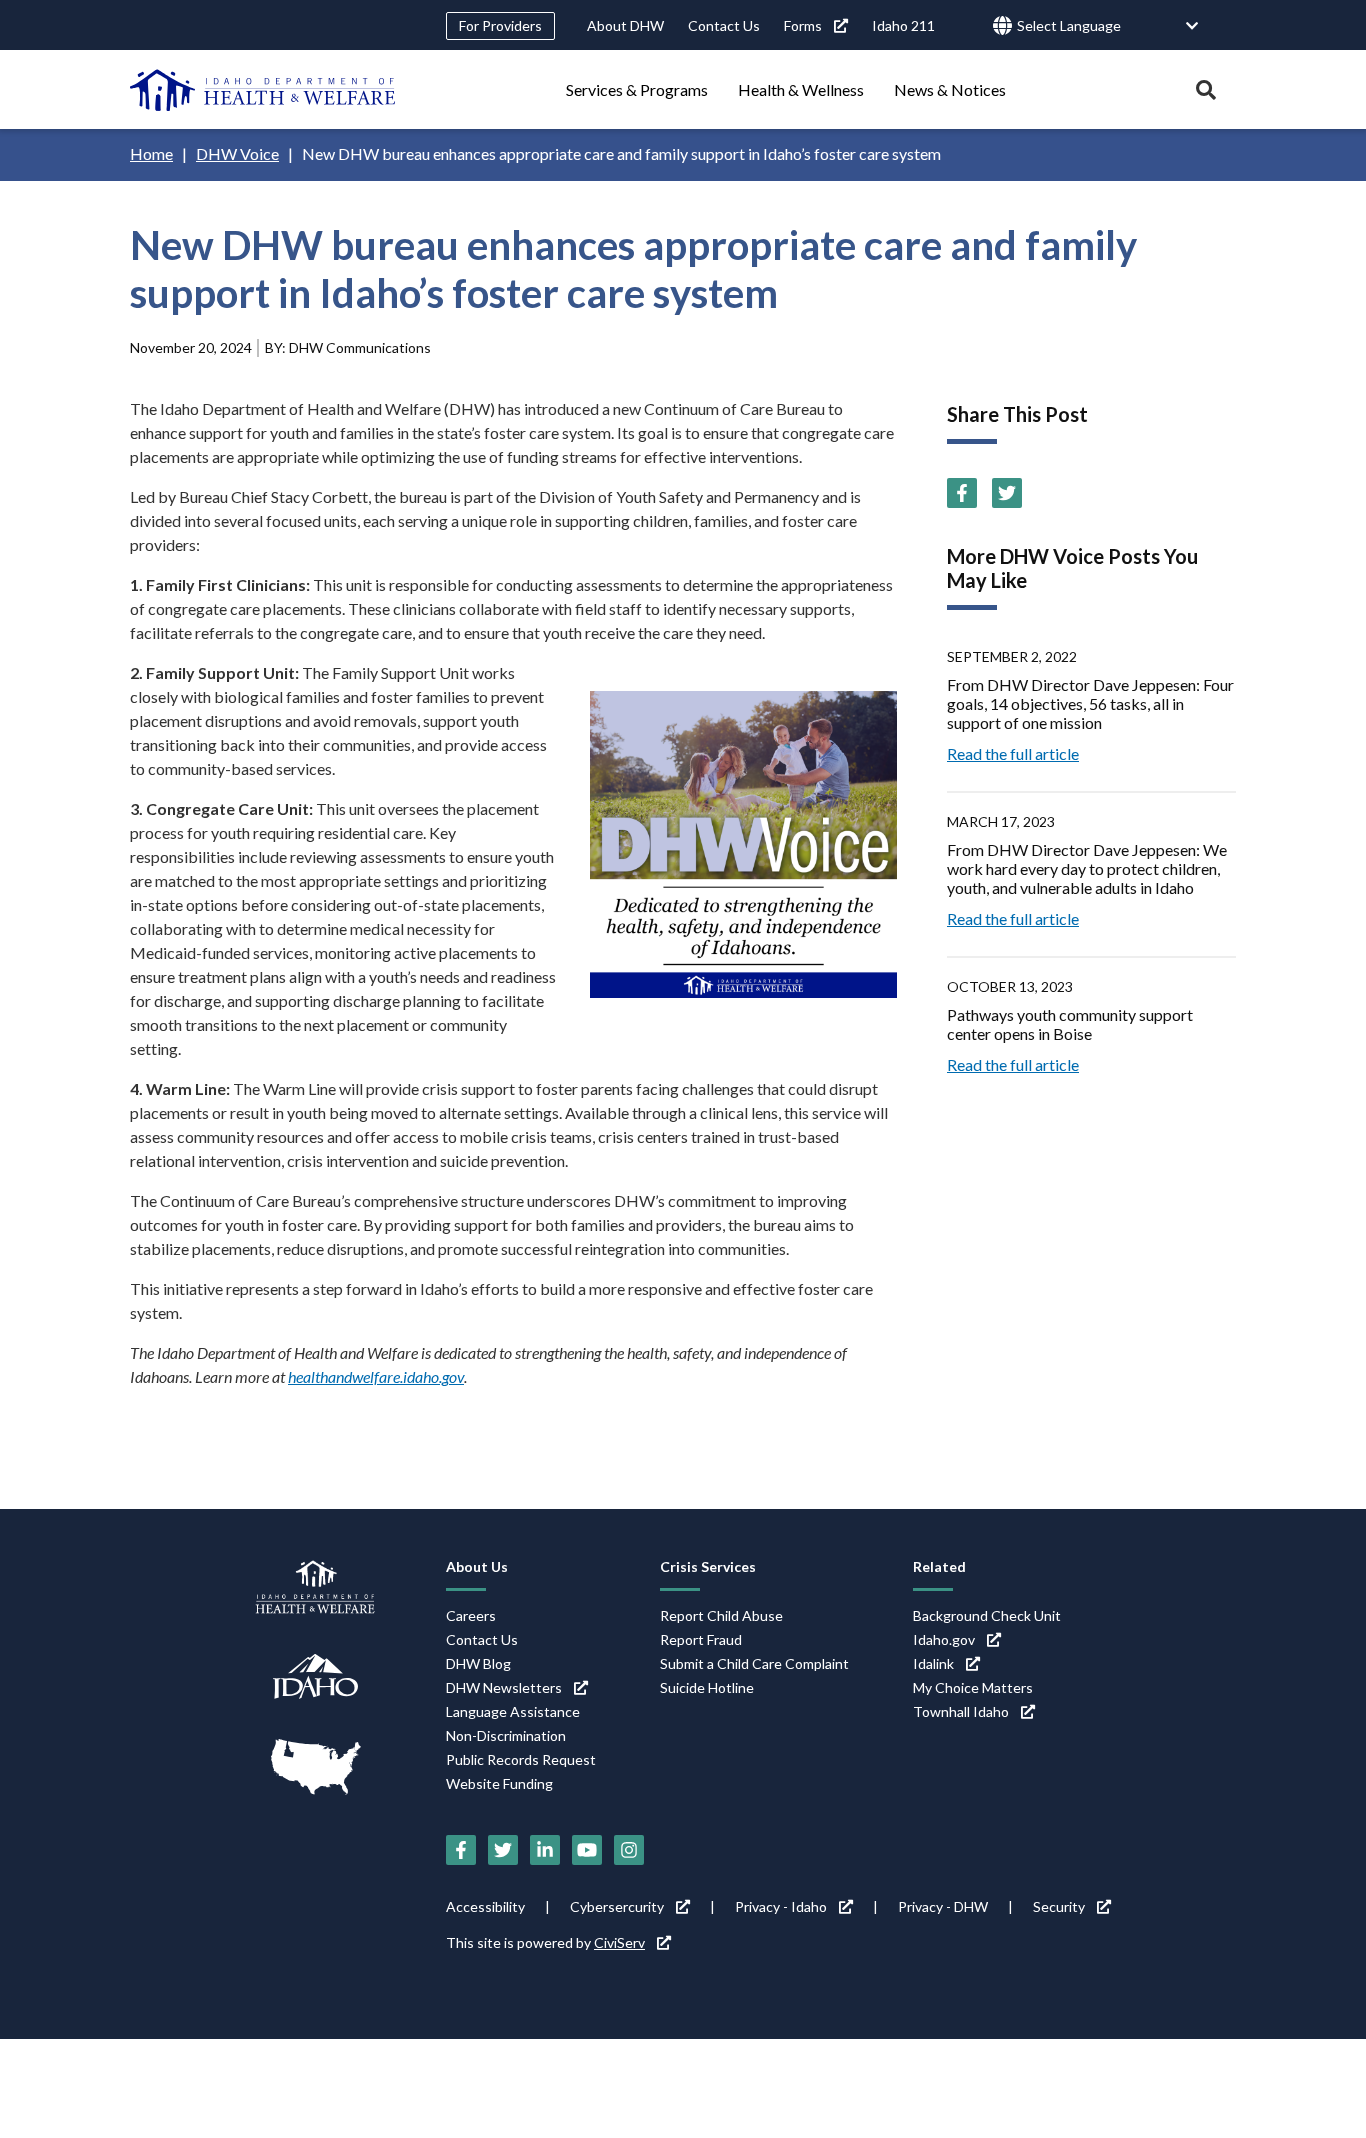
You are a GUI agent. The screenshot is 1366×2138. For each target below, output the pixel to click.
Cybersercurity (617, 1906)
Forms (803, 25)
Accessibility (485, 1906)
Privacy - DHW (943, 1906)
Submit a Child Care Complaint (754, 1663)
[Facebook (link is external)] (962, 493)
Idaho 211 (903, 25)
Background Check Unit (987, 1615)
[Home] (263, 90)
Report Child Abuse (721, 1615)
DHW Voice (237, 153)
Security (1059, 1906)
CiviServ (619, 1942)
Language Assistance (513, 1711)
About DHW (625, 25)
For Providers (500, 25)
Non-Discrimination (506, 1735)
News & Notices (950, 89)
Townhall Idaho (961, 1711)
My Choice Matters (973, 1687)
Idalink (933, 1663)
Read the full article (1013, 753)
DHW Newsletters (504, 1687)
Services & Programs (637, 89)
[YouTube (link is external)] (587, 1850)
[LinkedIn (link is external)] (545, 1850)
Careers (471, 1615)
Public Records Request (521, 1759)
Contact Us (724, 25)
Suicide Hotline (707, 1687)
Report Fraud (701, 1639)
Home (151, 153)
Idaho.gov (944, 1639)
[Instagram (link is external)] (629, 1850)
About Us (477, 1566)
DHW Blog (478, 1663)
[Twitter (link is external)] (1007, 493)
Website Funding (499, 1783)
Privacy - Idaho (781, 1906)
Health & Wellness (801, 89)
